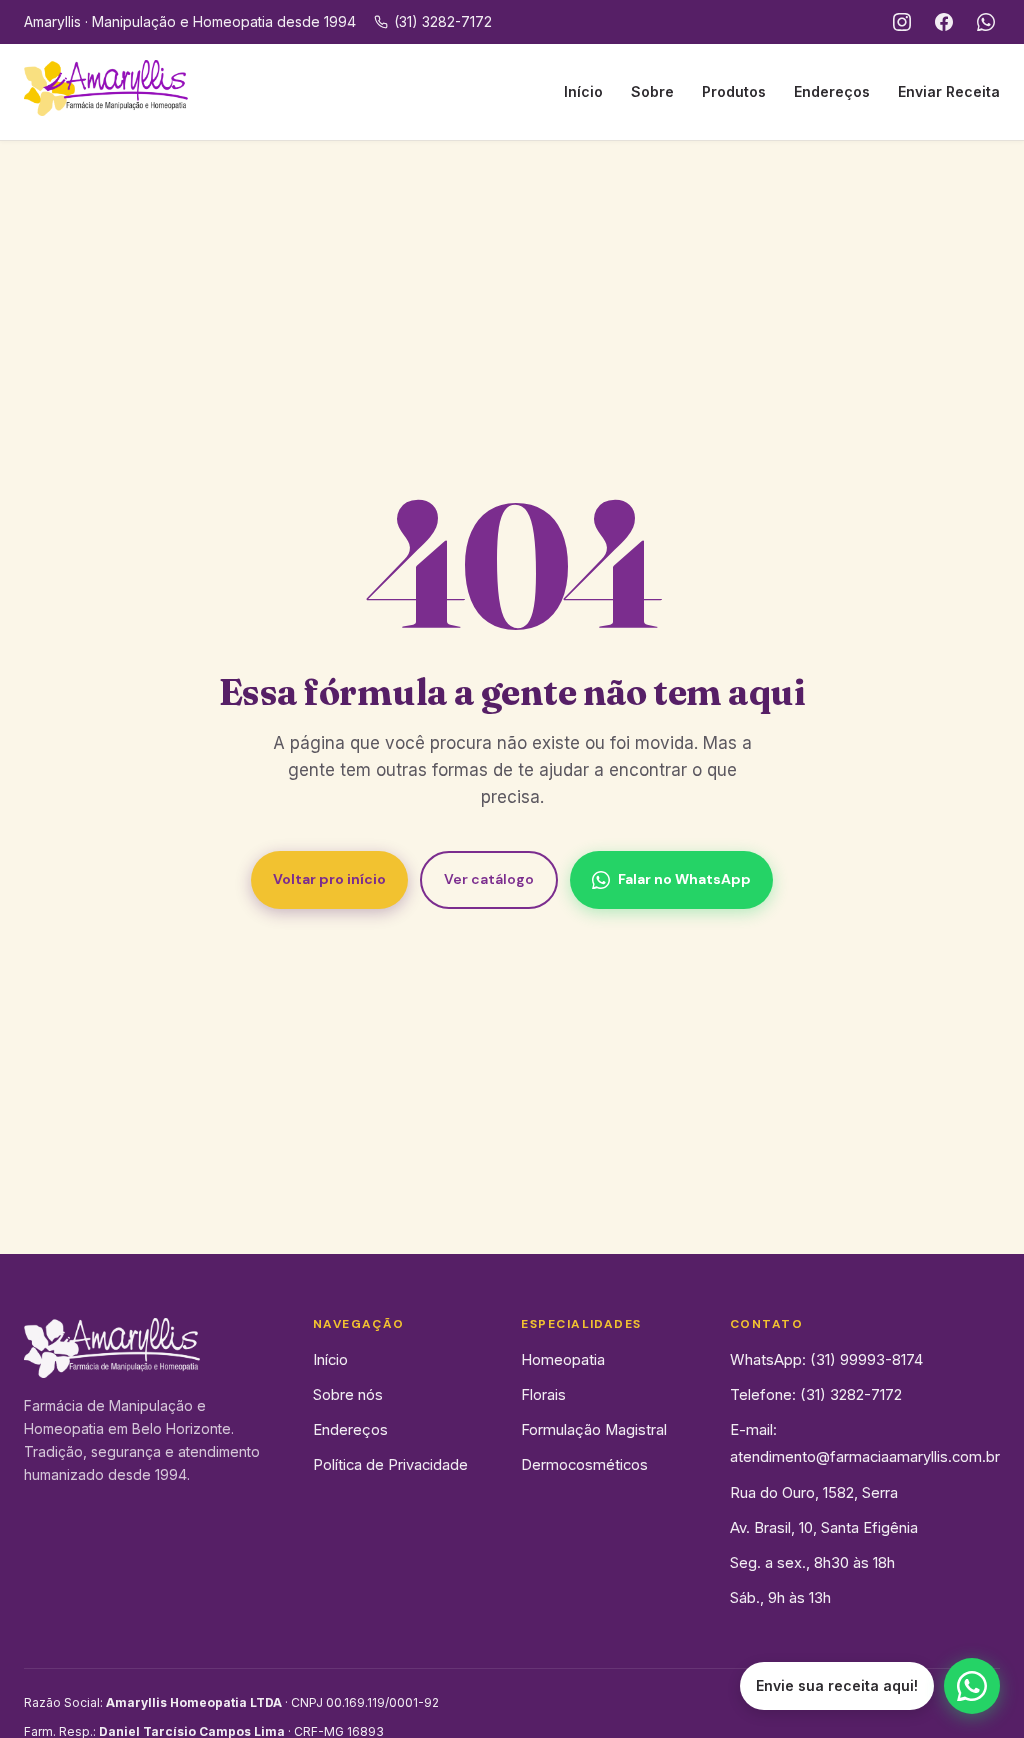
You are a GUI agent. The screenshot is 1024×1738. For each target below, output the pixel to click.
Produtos (734, 91)
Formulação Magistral (594, 1430)
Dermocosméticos (584, 1465)
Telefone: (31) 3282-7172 (816, 1395)
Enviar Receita (949, 91)
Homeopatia (563, 1360)
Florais (543, 1395)
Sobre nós (348, 1395)
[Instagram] (902, 22)
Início (583, 91)
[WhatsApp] (986, 22)
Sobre (652, 91)
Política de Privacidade (390, 1465)
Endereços (832, 91)
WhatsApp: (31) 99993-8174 (826, 1360)
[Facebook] (944, 22)
